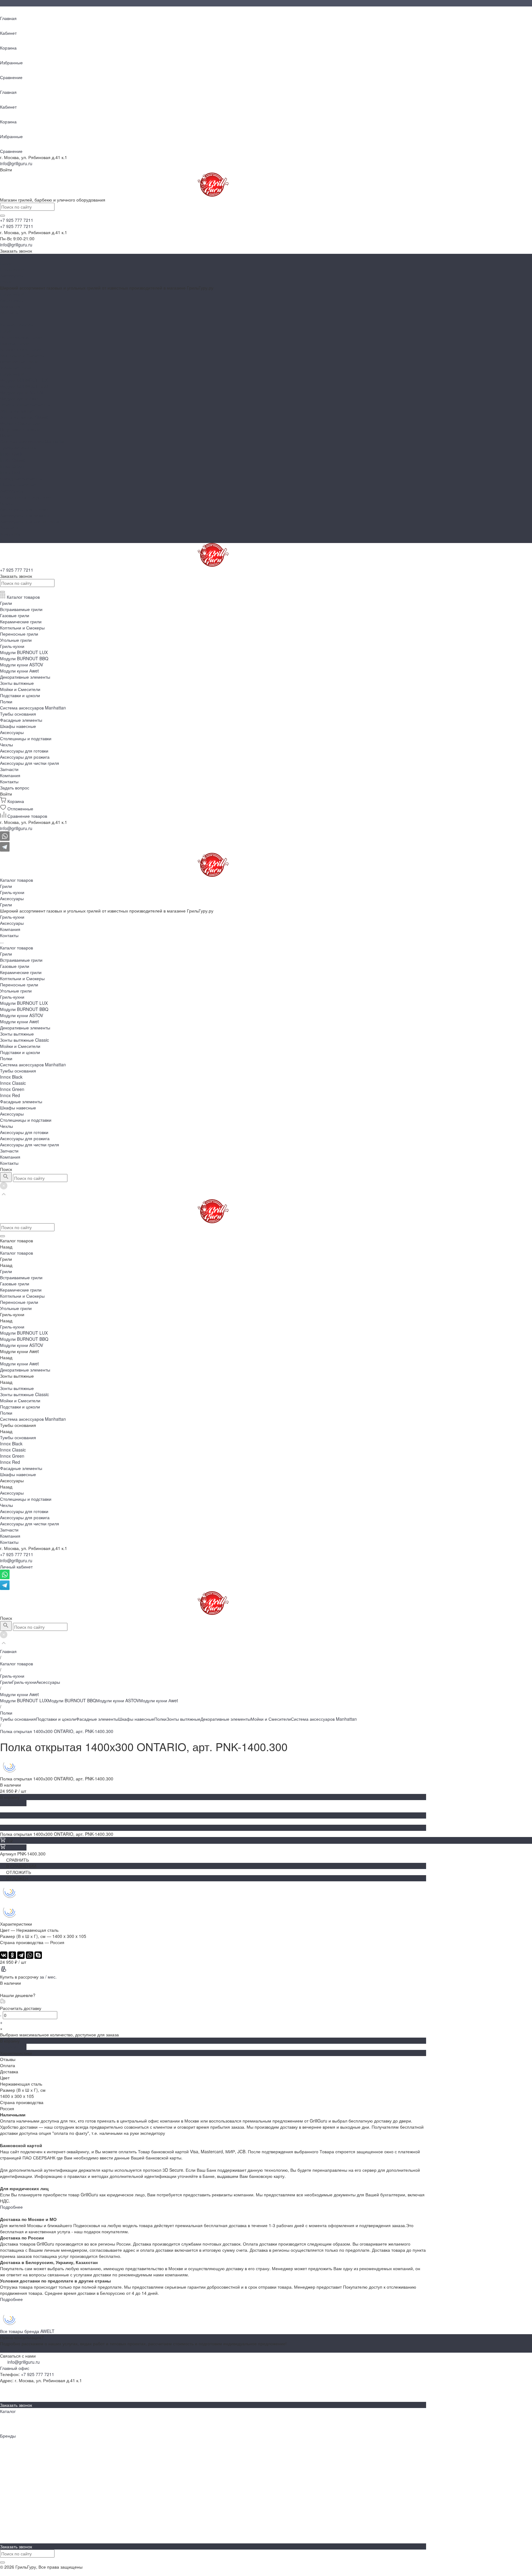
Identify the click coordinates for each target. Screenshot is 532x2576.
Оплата (8, 2534)
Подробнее (11, 2207)
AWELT (7, 2448)
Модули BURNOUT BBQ (24, 386)
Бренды (8, 2393)
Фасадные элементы (21, 478)
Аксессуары (12, 275)
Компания (10, 534)
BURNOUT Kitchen (18, 2503)
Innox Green (12, 466)
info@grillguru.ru (16, 163)
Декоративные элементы (25, 405)
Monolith (8, 2473)
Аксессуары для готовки (24, 509)
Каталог (8, 2411)
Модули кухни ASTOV (22, 392)
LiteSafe (8, 2466)
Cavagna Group (16, 2510)
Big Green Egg (14, 2454)
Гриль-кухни (12, 269)
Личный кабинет (16, 1567)
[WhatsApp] (30, 1955)
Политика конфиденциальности (32, 2573)
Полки (6, 435)
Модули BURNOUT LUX (24, 380)
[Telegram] (21, 1955)
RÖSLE (7, 2516)
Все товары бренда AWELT (27, 2331)
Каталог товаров (16, 325)
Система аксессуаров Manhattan (33, 441)
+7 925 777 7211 (17, 1554)
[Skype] (38, 1955)
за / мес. (48, 1977)
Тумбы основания (18, 448)
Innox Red (10, 472)
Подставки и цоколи (20, 429)
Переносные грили (19, 361)
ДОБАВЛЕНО (13, 1803)
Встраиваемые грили (21, 337)
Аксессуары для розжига (25, 515)
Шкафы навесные (18, 485)
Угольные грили (16, 368)
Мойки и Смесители (20, 423)
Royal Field (11, 2491)
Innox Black (11, 454)
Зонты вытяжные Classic (24, 417)
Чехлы (6, 503)
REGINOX (10, 2485)
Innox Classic (13, 460)
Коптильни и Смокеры (22, 355)
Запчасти (9, 528)
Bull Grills (9, 2460)
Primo (6, 2479)
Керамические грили (21, 349)
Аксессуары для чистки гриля (30, 521)
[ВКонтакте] (4, 1955)
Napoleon (9, 2442)
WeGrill (7, 2522)
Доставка (9, 2540)
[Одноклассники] (12, 1955)
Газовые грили (15, 343)
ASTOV (7, 2497)
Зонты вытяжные (17, 411)
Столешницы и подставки (26, 497)
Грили (6, 263)
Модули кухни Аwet (19, 398)
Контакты (9, 540)
